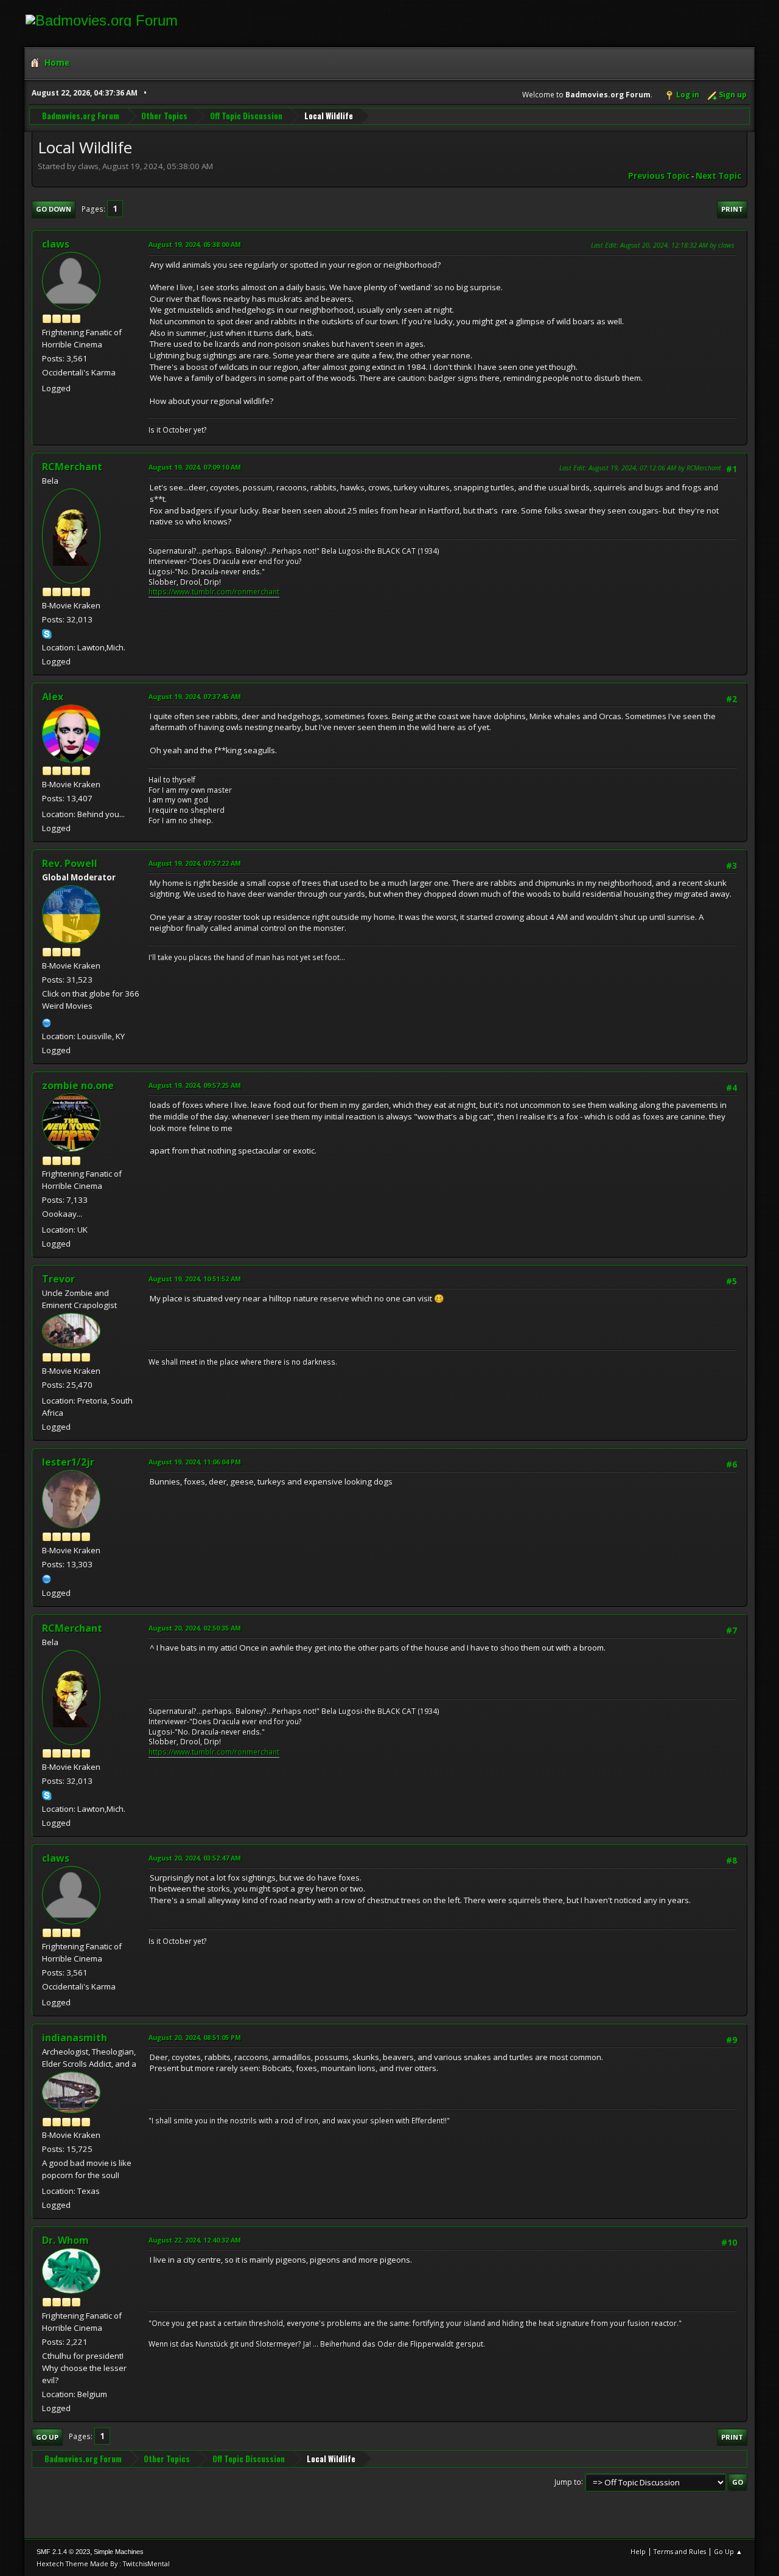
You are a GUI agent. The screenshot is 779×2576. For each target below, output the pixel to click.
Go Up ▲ (728, 2551)
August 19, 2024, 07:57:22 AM (195, 863)
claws (56, 244)
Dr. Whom (65, 2240)
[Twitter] (47, 1578)
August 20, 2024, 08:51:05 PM (195, 2037)
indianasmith (75, 2038)
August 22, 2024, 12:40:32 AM (195, 2240)
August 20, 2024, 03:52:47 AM (195, 1858)
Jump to (568, 2481)
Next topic (718, 176)
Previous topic (659, 176)
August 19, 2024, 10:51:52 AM (195, 1279)
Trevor (58, 1279)
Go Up (47, 2437)
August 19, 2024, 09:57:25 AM (195, 1085)
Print (732, 209)
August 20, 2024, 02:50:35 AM (195, 1628)
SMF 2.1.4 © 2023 (63, 2552)
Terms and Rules (680, 2551)
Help (638, 2551)
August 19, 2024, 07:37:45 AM (195, 696)
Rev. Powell (70, 863)
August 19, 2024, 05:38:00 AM (195, 244)
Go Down (54, 209)
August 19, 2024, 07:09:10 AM (195, 467)
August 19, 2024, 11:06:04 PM (195, 1462)
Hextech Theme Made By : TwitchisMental (103, 2564)
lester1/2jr (68, 1462)
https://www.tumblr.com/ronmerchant (214, 592)
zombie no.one (78, 1085)
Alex (53, 697)
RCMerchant (72, 467)
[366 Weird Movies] (47, 1022)
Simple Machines (119, 2552)
